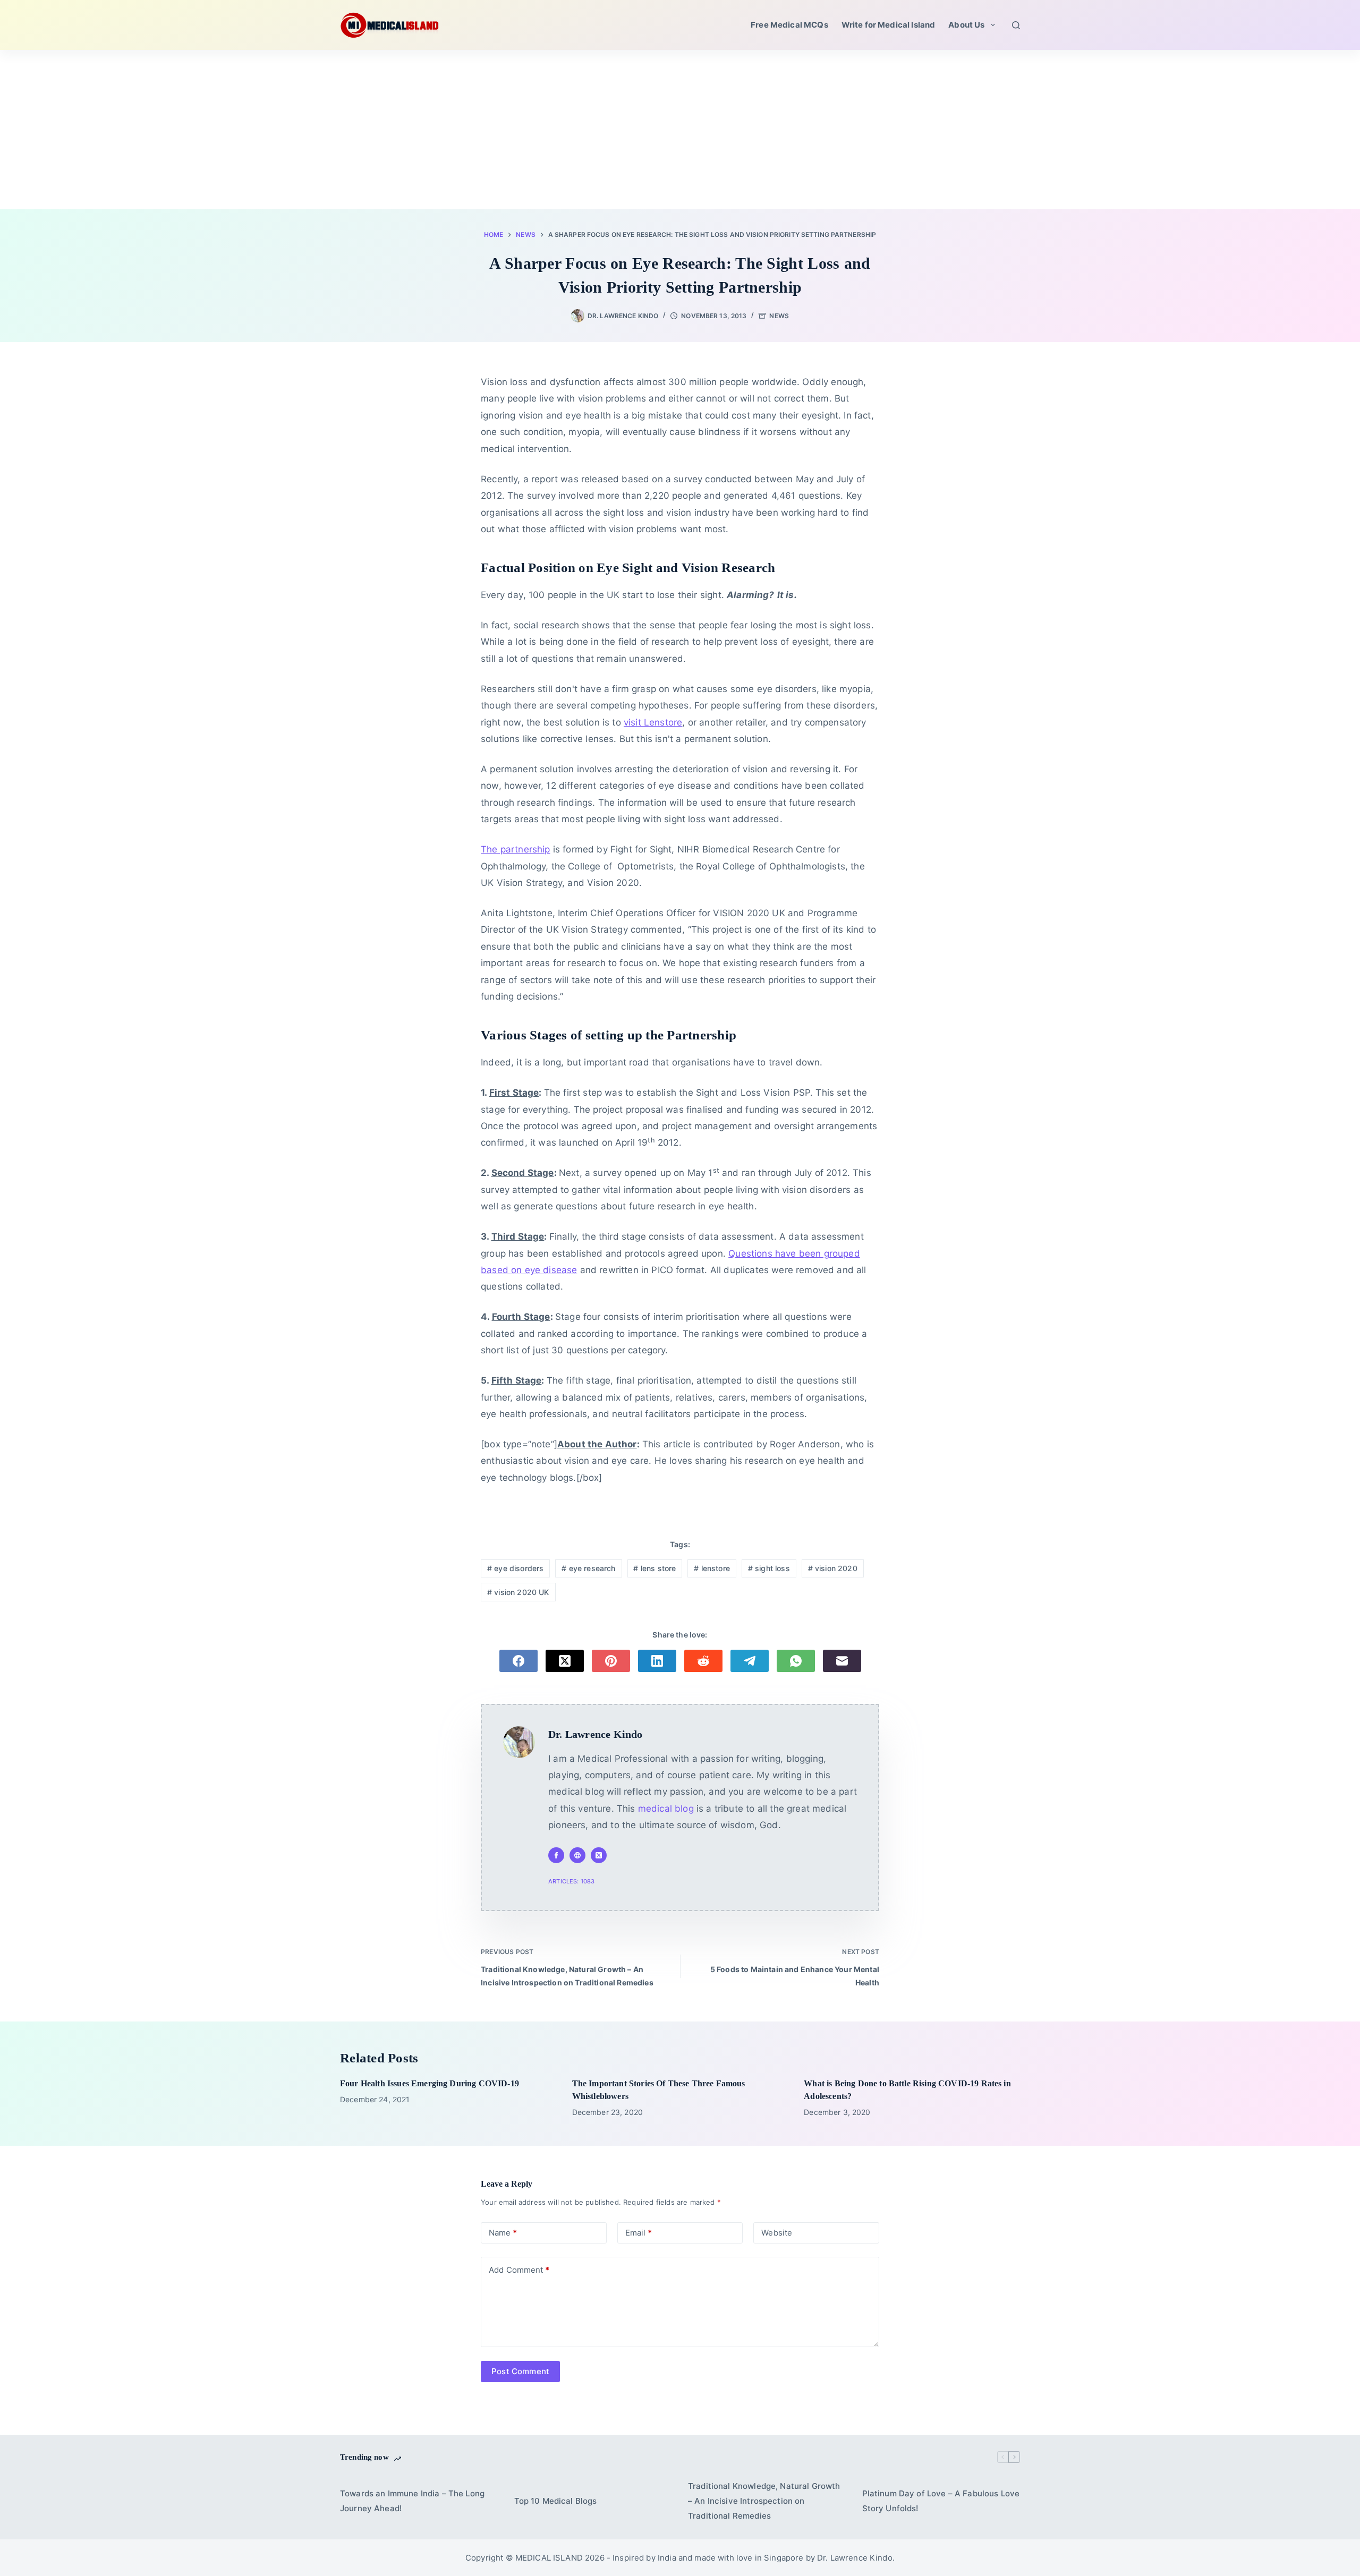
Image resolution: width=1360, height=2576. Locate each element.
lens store (654, 1568)
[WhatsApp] (796, 1661)
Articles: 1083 (571, 1881)
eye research (588, 1568)
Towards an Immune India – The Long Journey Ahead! (412, 2501)
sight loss (769, 1568)
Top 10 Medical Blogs (556, 2501)
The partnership (516, 849)
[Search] (1016, 25)
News (779, 316)
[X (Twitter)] (565, 1661)
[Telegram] (750, 1661)
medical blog (666, 1809)
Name (503, 2233)
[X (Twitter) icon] (599, 1855)
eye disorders (516, 1568)
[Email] (842, 1661)
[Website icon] (577, 1855)
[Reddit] (703, 1661)
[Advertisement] (680, 130)
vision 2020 (833, 1568)
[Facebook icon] (556, 1855)
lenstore (712, 1568)
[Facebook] (518, 1661)
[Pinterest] (611, 1661)
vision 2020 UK (518, 1592)
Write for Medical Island (889, 25)
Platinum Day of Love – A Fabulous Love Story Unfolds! (941, 2501)
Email (639, 2233)
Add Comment (519, 2270)
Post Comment (520, 2371)
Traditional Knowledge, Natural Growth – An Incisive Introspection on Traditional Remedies (764, 2501)
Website (777, 2233)
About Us (966, 25)
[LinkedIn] (657, 1661)
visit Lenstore (653, 722)
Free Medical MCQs (789, 25)
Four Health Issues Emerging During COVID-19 (430, 2083)
